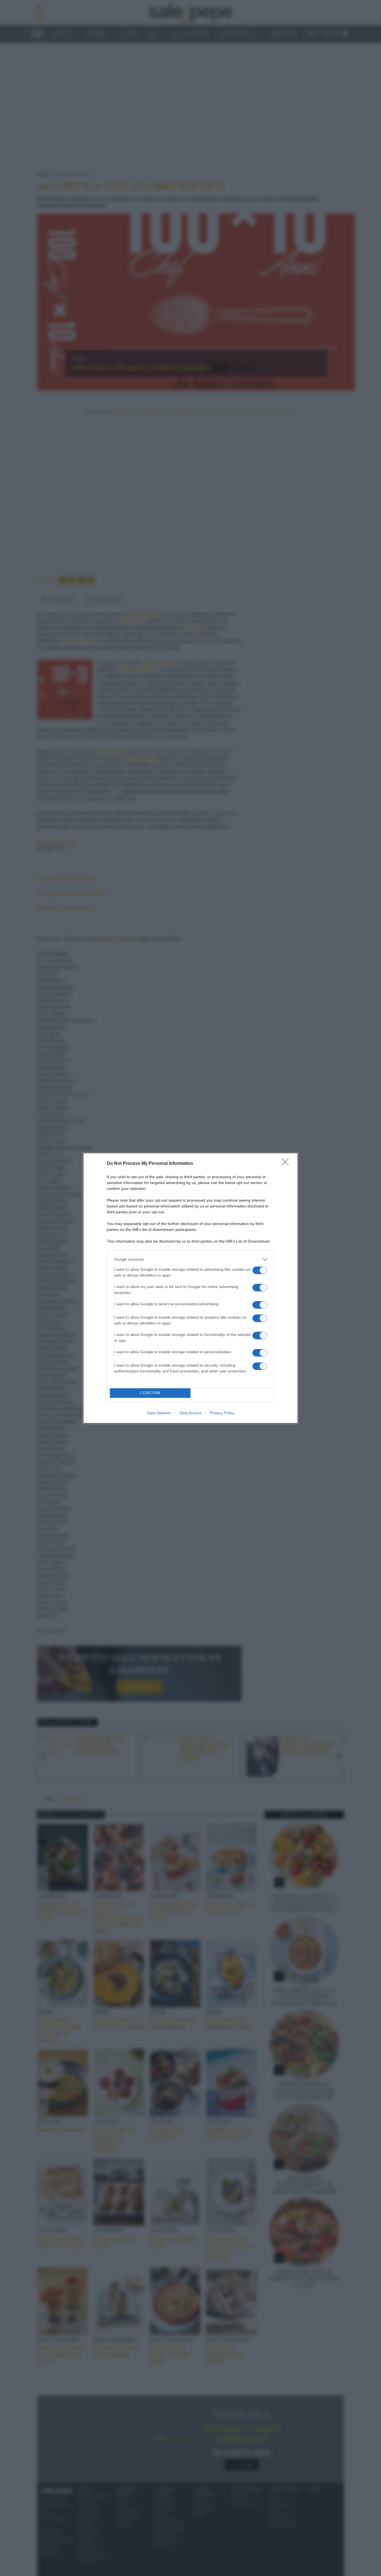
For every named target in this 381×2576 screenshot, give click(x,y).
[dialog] (191, 1288)
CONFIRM (150, 1393)
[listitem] (191, 1259)
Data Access (191, 1413)
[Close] (287, 1164)
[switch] (260, 1270)
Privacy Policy (222, 1413)
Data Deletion (159, 1413)
